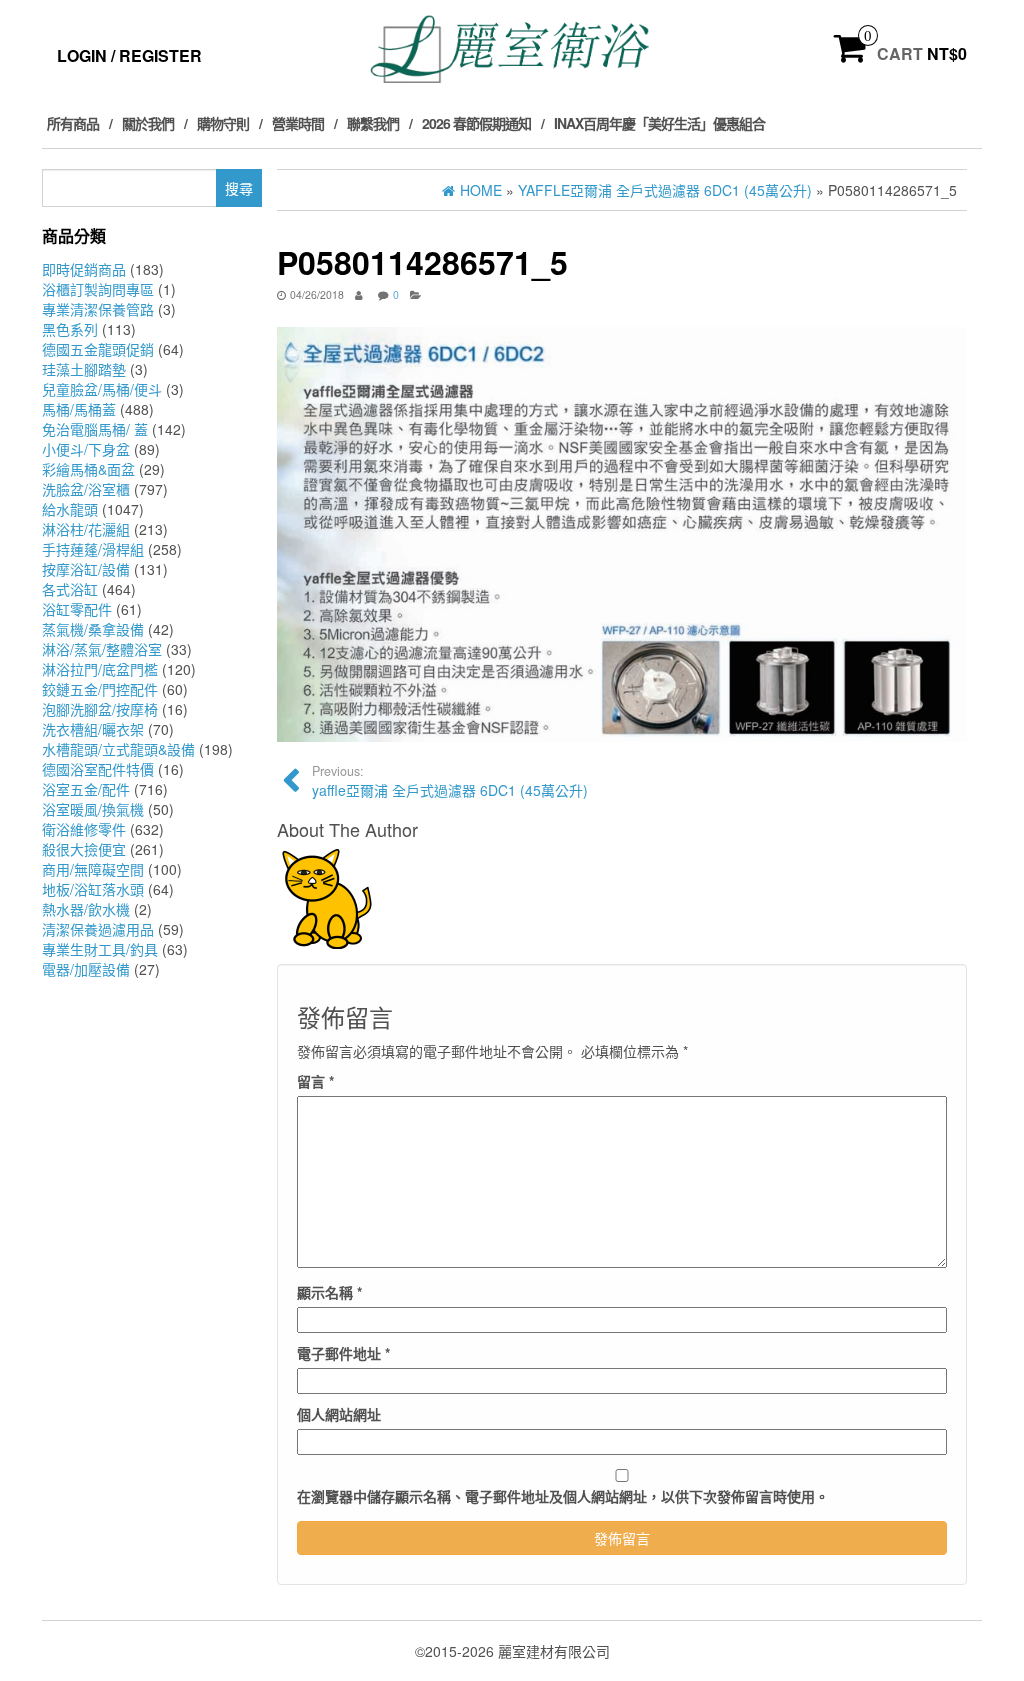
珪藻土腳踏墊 (84, 369)
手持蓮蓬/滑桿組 (93, 549)
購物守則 (223, 123)
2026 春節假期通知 (476, 123)
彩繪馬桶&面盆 (88, 469)
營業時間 (298, 123)
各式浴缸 (70, 589)
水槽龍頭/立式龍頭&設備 (118, 749)
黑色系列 (70, 329)
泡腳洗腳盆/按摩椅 (100, 709)
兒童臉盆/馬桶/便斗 (102, 389)
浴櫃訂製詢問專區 (98, 289)
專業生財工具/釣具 (100, 949)
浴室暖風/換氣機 (93, 809)
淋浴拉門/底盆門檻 (100, 669)
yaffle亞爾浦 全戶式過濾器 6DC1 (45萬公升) (450, 781)
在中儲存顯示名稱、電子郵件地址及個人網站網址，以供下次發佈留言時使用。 (563, 1496)
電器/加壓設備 (86, 969)
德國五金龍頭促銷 (98, 349)
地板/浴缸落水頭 (93, 889)
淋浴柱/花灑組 (86, 529)
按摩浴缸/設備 (86, 569)
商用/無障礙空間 (93, 869)
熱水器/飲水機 (86, 909)
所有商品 (73, 123)
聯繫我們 (373, 123)
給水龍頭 (70, 509)
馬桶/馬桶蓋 (79, 409)
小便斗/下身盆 (86, 449)
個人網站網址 (339, 1414)
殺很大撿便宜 (84, 849)
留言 (315, 1081)
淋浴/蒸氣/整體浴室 (102, 649)
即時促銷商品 (84, 269)
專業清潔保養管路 (98, 309)
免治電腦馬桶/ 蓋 (95, 429)
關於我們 (148, 123)
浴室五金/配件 (86, 789)
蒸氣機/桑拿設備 (93, 629)
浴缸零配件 (77, 609)
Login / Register (129, 55)
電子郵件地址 (343, 1353)
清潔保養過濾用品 (98, 929)
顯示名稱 (329, 1292)
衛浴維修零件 (84, 829)
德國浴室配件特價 (98, 769)
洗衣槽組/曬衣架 (93, 729)
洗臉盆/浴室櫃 (86, 489)
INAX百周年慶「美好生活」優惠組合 (659, 123)
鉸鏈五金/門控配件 (100, 689)
